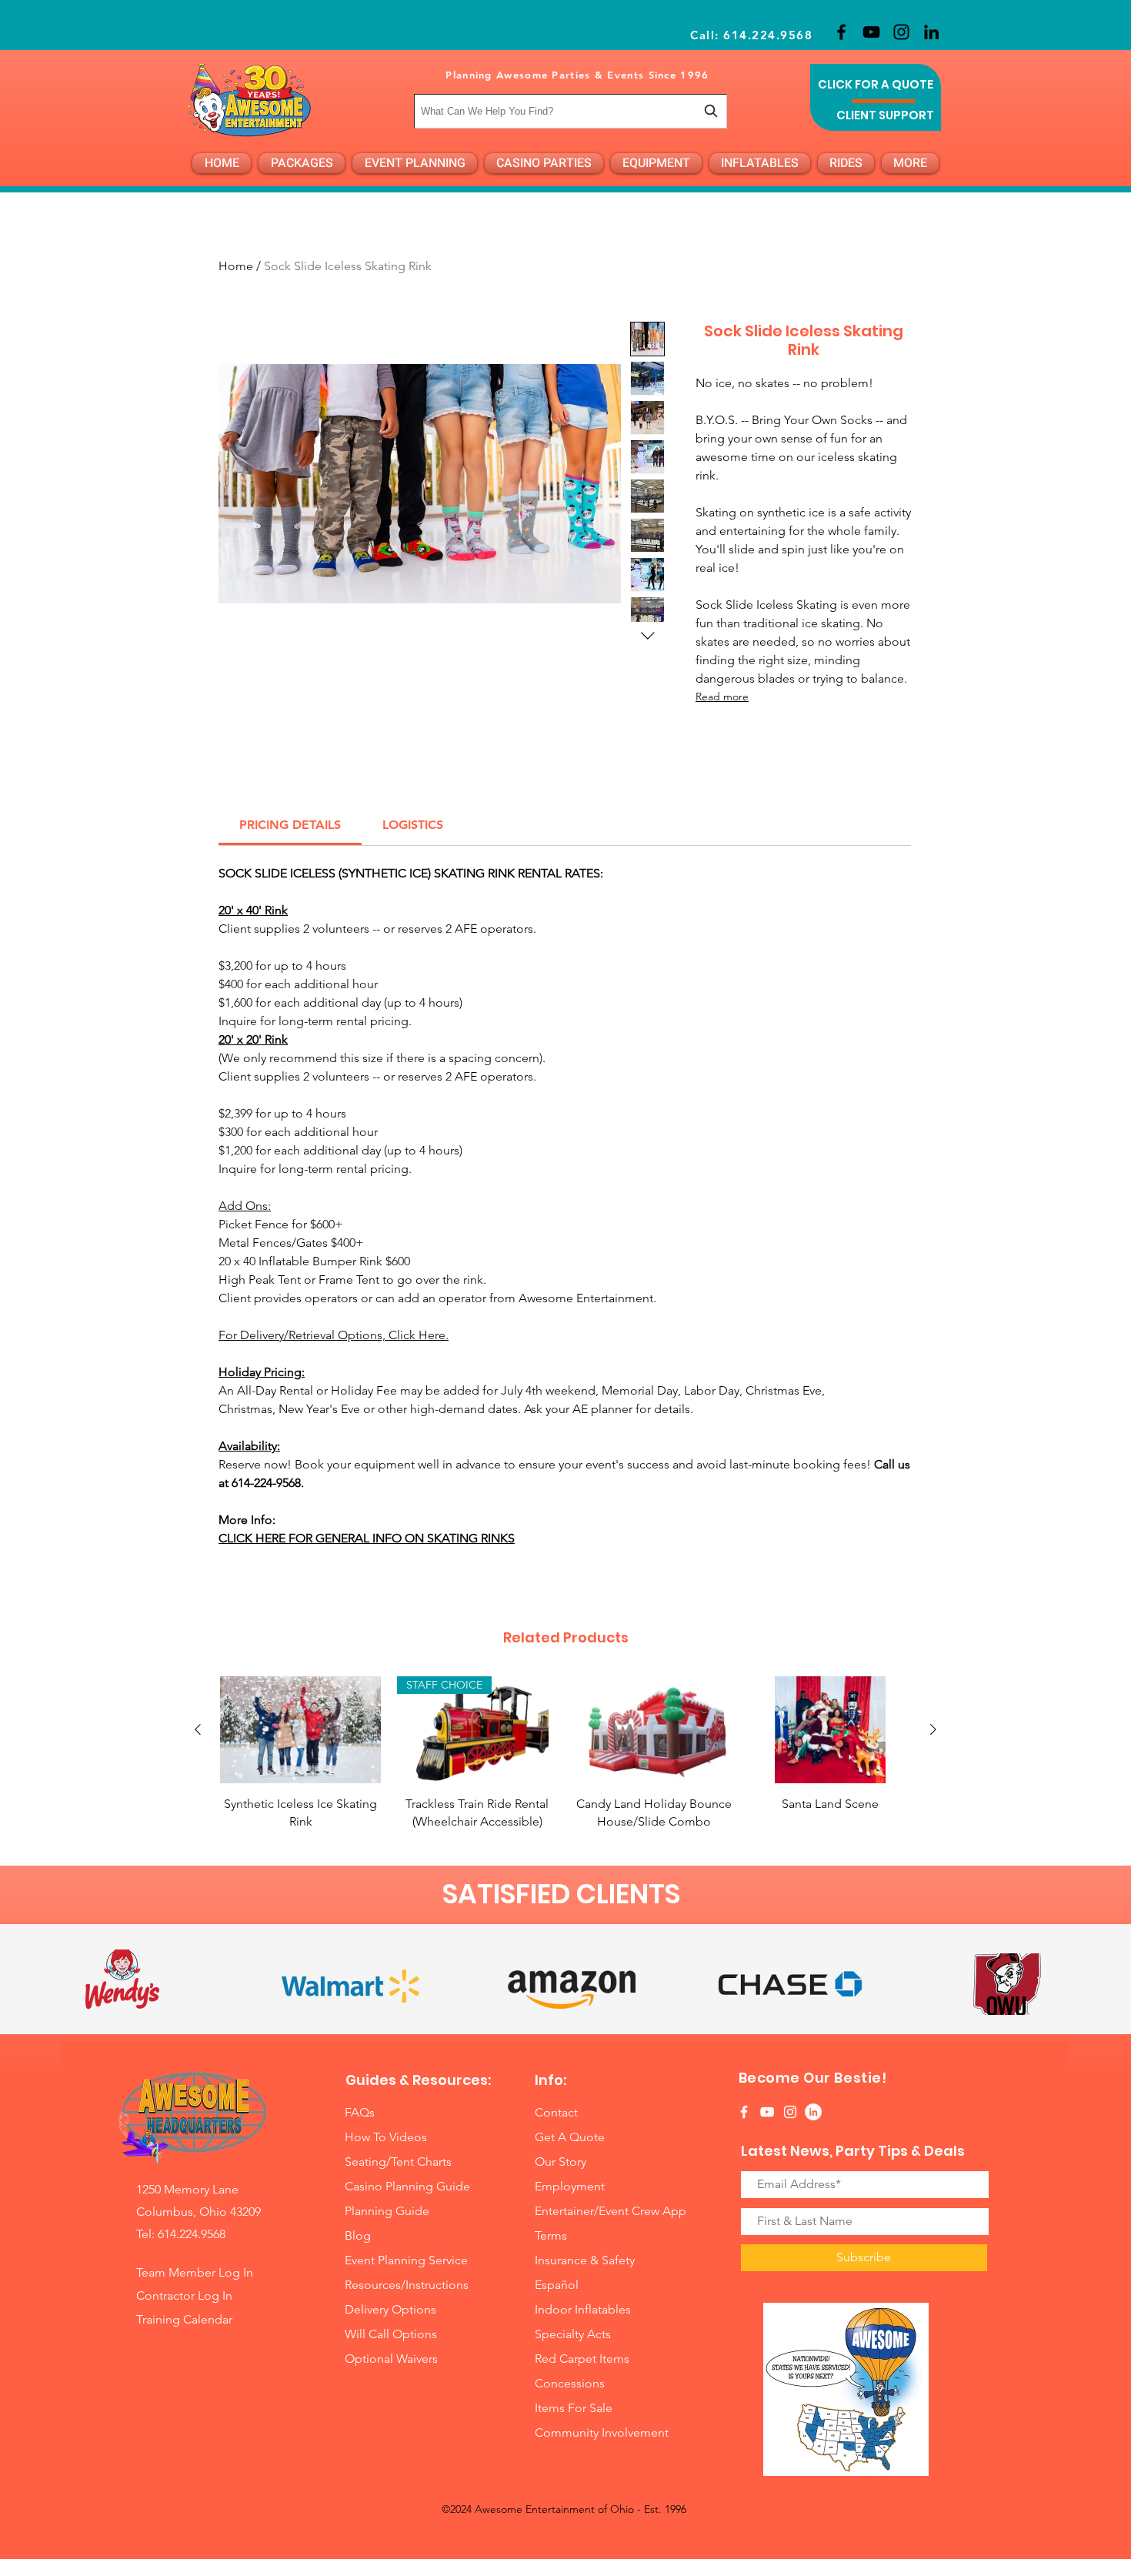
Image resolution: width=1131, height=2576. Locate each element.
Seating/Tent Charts (398, 2162)
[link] (290, 825)
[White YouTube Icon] (767, 2112)
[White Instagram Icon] (790, 2112)
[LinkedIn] (931, 32)
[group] (565, 1753)
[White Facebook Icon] (744, 2112)
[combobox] (571, 111)
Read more (722, 697)
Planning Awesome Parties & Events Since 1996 (577, 75)
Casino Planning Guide (407, 2186)
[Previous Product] (198, 1729)
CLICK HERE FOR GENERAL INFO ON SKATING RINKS (367, 1538)
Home (236, 266)
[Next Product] (933, 1729)
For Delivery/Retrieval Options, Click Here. (334, 1335)
